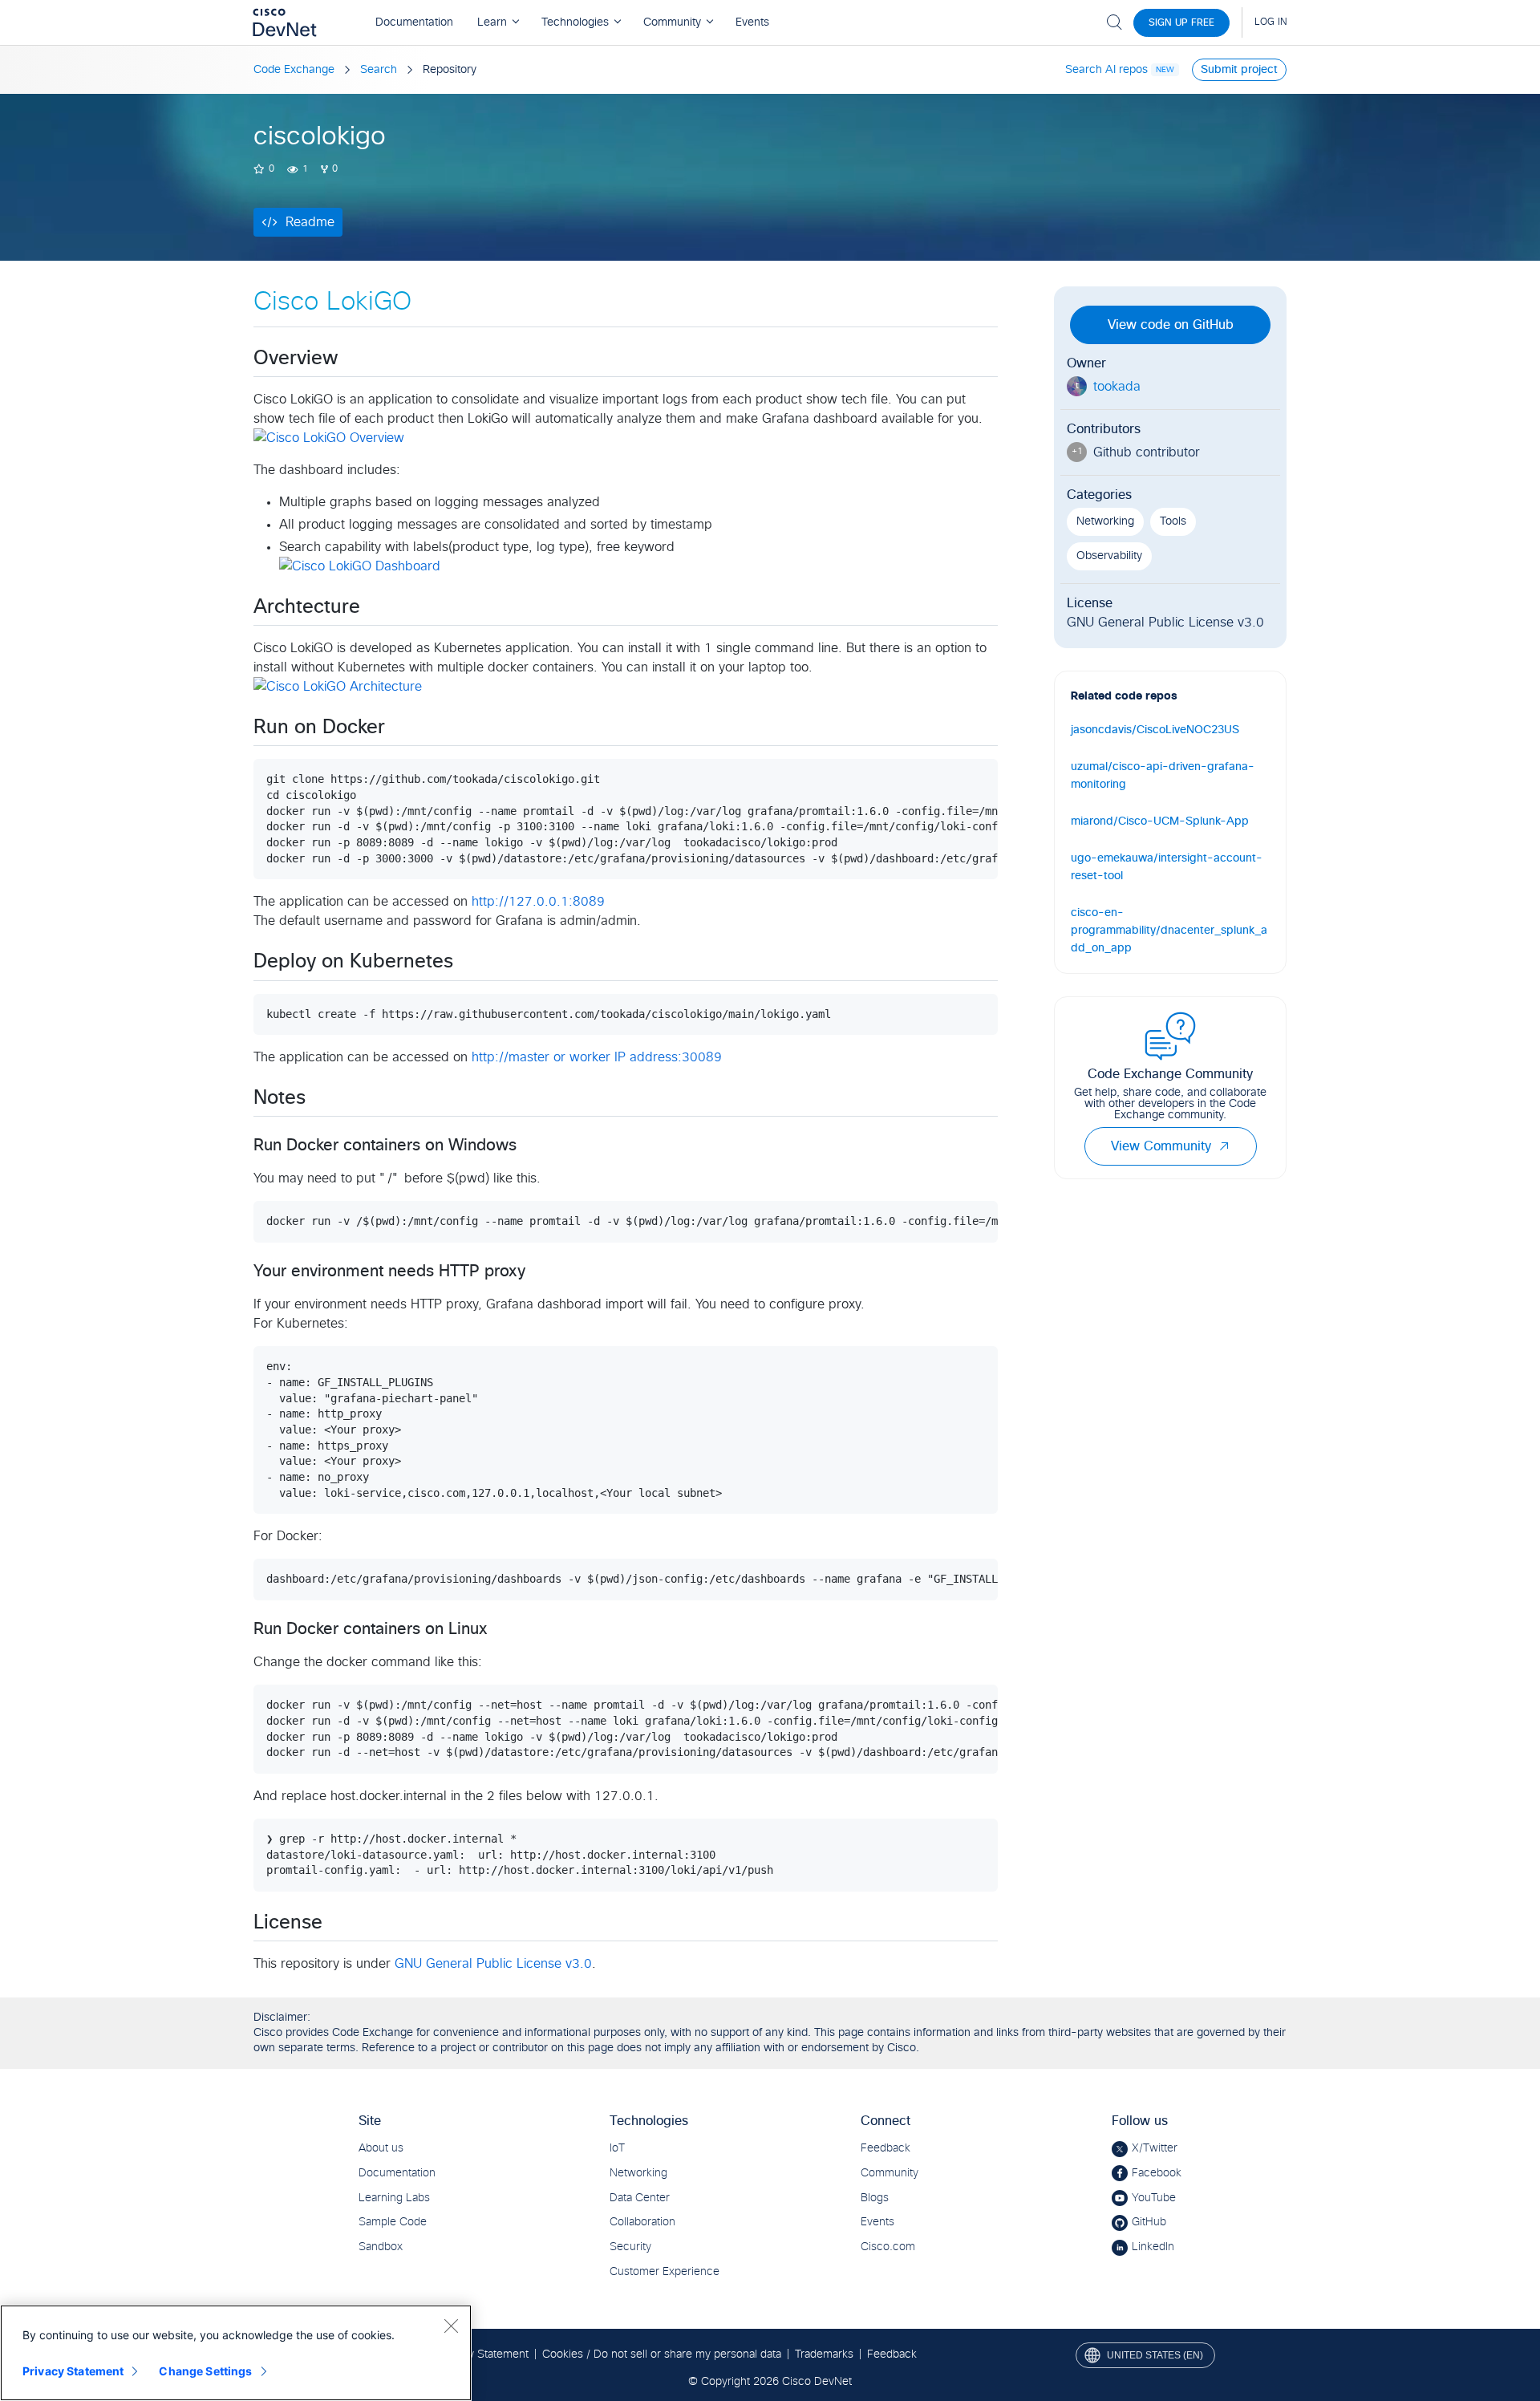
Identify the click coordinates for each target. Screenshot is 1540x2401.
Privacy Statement (73, 2371)
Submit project (1239, 70)
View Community (1161, 1146)
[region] (236, 2353)
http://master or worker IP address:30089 (597, 1057)
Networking (1105, 521)
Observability (1109, 556)
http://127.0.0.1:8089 (538, 902)
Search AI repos (1106, 70)
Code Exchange (294, 70)
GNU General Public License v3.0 (493, 1964)
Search (379, 70)
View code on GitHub (1171, 325)
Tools (1173, 521)
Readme (310, 222)
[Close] (451, 2326)
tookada (1117, 387)
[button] (1224, 1146)
